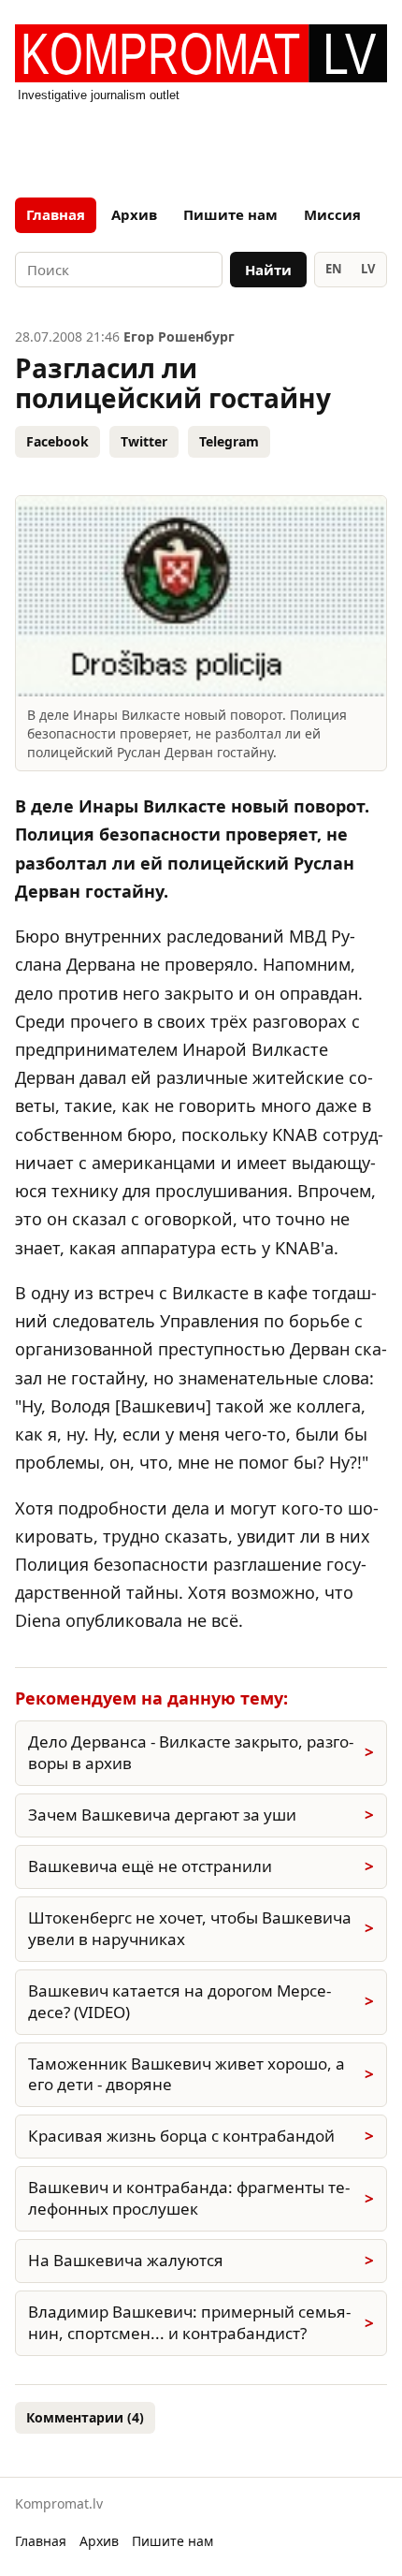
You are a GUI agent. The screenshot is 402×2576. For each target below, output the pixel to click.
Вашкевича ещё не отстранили (150, 1866)
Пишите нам (230, 214)
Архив (134, 214)
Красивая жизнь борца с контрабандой (181, 2136)
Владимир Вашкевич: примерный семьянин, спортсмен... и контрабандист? (189, 2322)
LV (368, 269)
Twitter (144, 441)
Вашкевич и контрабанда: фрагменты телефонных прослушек (189, 2198)
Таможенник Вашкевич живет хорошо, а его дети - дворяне (187, 2074)
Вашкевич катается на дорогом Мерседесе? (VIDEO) (179, 2001)
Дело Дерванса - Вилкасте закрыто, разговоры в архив (191, 1752)
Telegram (229, 441)
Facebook (57, 441)
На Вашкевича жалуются (126, 2260)
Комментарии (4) (85, 2417)
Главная (56, 214)
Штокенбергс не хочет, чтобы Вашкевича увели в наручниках (190, 1928)
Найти (268, 270)
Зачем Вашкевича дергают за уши (162, 1815)
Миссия (332, 214)
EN (334, 269)
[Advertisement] (201, 144)
